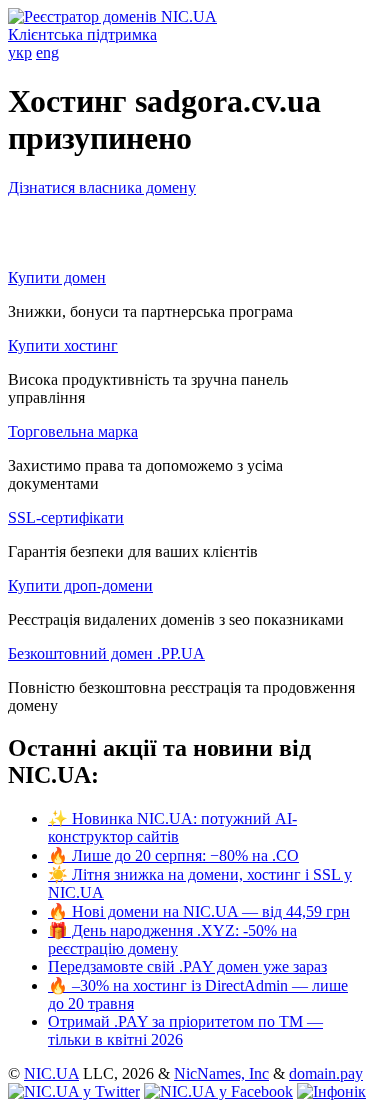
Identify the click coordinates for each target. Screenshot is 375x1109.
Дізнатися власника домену (102, 187)
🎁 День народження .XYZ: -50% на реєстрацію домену (172, 939)
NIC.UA (51, 1073)
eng (47, 52)
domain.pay (326, 1073)
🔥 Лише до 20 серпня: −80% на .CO (173, 855)
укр (20, 52)
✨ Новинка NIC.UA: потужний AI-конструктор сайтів (172, 827)
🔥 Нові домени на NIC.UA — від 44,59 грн (199, 911)
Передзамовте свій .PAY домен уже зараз (187, 966)
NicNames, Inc (221, 1073)
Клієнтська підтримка (82, 34)
